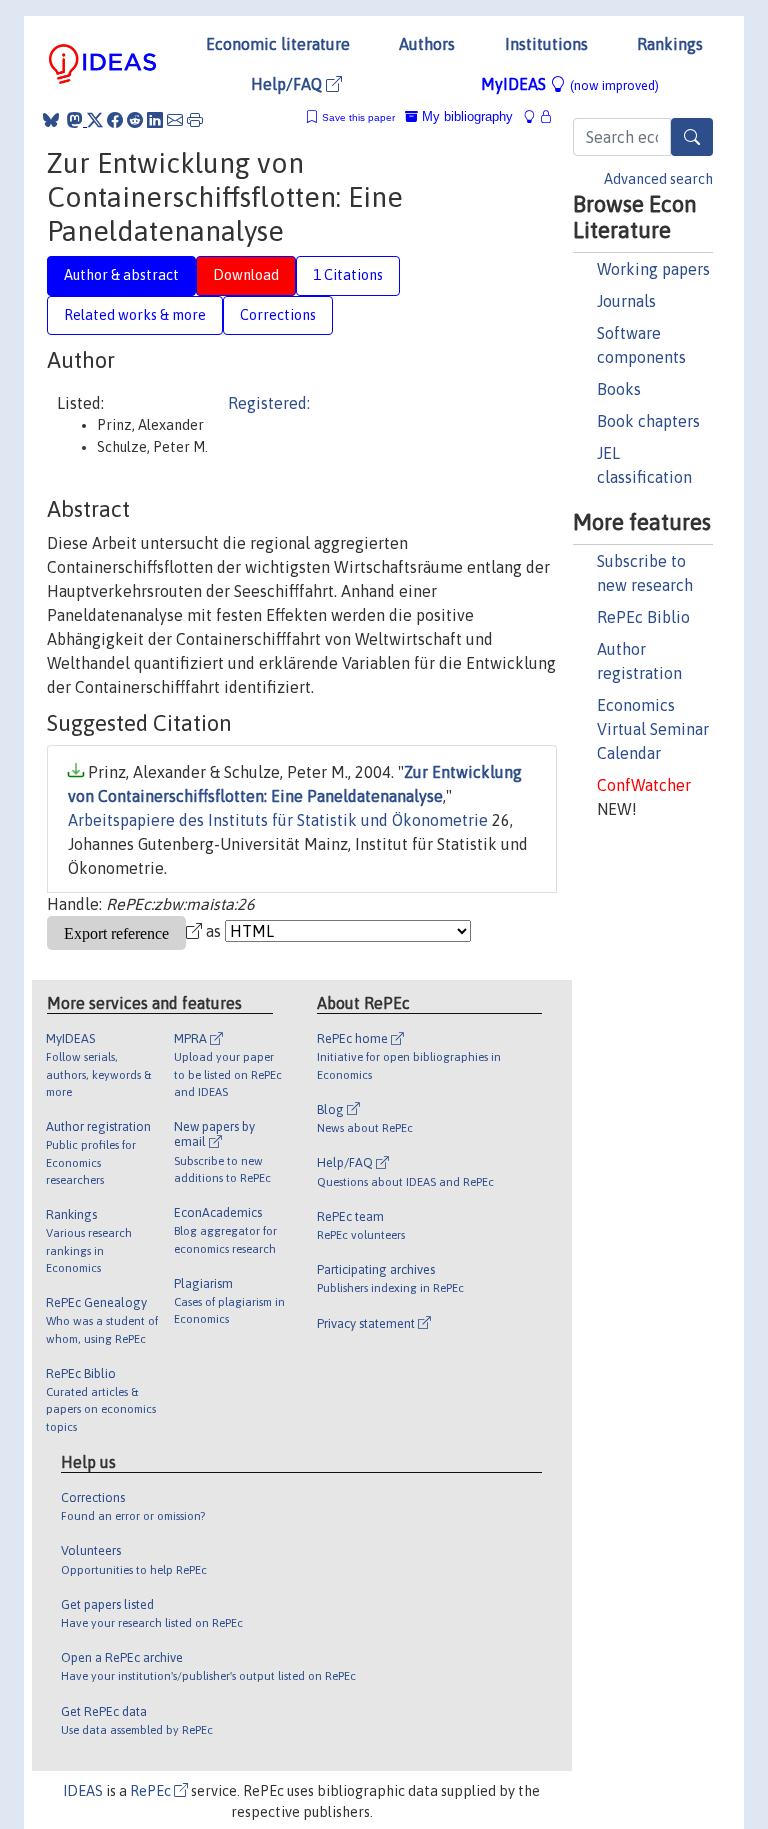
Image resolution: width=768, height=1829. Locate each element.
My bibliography (465, 116)
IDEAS (83, 1791)
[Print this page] (195, 120)
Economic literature (278, 44)
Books (619, 389)
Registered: (269, 403)
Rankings (670, 44)
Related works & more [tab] (135, 315)
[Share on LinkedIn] (155, 120)
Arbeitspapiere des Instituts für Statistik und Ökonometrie (278, 820)
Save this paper (358, 117)
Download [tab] (246, 275)
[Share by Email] (175, 120)
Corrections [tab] (278, 315)
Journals (626, 301)
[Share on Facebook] (115, 120)
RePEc (152, 1791)
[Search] (692, 137)
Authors (427, 44)
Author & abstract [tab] (121, 275)
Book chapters (648, 421)
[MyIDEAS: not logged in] (535, 116)
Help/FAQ (288, 84)
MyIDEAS (570, 84)
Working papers (653, 269)
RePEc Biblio (643, 617)
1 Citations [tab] (348, 275)
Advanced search (658, 179)
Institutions (546, 44)
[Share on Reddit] (135, 120)
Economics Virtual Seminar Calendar (653, 729)
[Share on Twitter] (95, 120)
